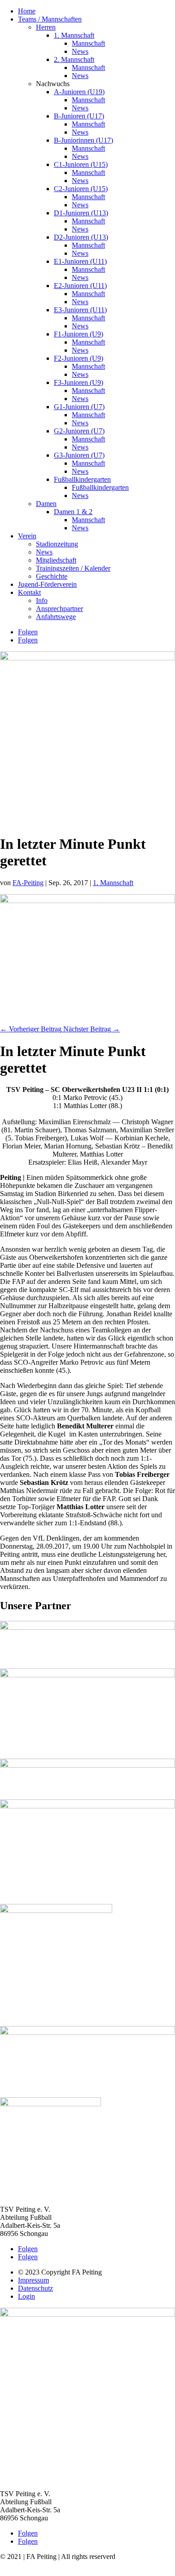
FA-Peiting (28, 883)
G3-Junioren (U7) (79, 455)
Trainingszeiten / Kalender (73, 568)
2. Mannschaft (74, 59)
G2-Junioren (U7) (79, 431)
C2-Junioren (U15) (81, 189)
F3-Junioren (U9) (79, 382)
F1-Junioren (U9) (79, 334)
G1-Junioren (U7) (79, 407)
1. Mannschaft (74, 35)
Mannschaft (88, 43)
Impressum (33, 2280)
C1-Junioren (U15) (81, 164)
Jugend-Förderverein (47, 584)
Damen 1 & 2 (73, 512)
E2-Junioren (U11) (80, 286)
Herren (46, 27)
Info (42, 600)
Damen (46, 504)
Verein (27, 536)
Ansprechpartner (59, 609)
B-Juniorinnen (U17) (83, 140)
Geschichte (52, 576)
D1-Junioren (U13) (81, 213)
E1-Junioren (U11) (80, 261)
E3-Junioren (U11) (80, 310)
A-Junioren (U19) (79, 92)
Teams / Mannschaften (50, 19)
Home (27, 11)
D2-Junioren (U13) (81, 237)
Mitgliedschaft (56, 560)
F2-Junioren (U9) (79, 358)
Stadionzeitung (57, 544)
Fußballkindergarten (82, 479)
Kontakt (29, 592)
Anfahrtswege (56, 617)
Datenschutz (35, 2288)
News (80, 51)
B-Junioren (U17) (79, 116)
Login (26, 2296)
